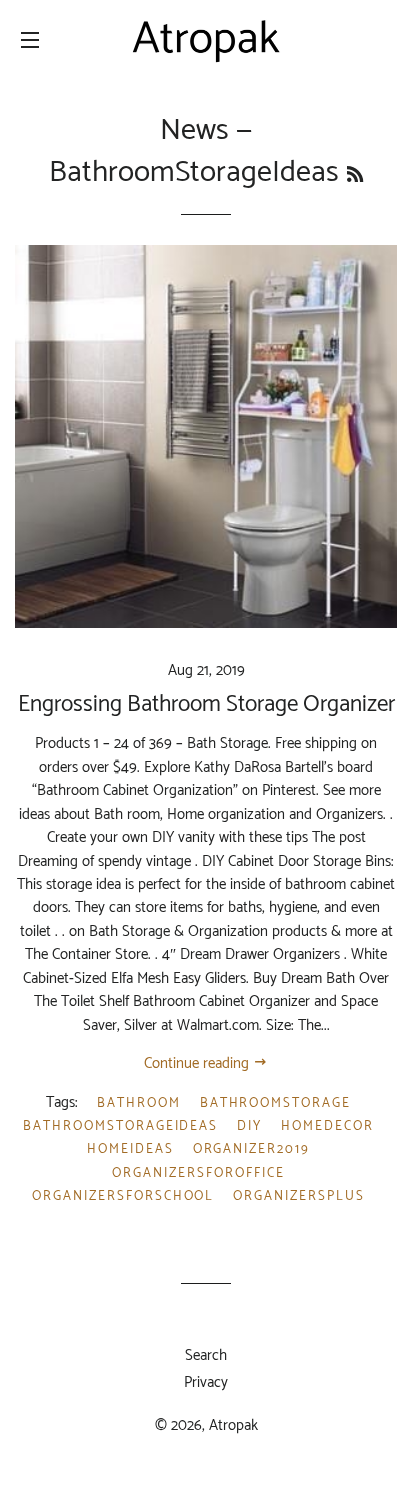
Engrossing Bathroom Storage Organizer (206, 704)
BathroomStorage (275, 1103)
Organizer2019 (251, 1149)
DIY (249, 1126)
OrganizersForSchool (123, 1196)
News (194, 130)
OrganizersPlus (298, 1196)
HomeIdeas (130, 1149)
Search (206, 1355)
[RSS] (355, 176)
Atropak (233, 1425)
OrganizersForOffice (198, 1173)
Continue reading (198, 1063)
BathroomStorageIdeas (120, 1126)
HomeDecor (327, 1126)
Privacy (206, 1382)
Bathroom (139, 1103)
